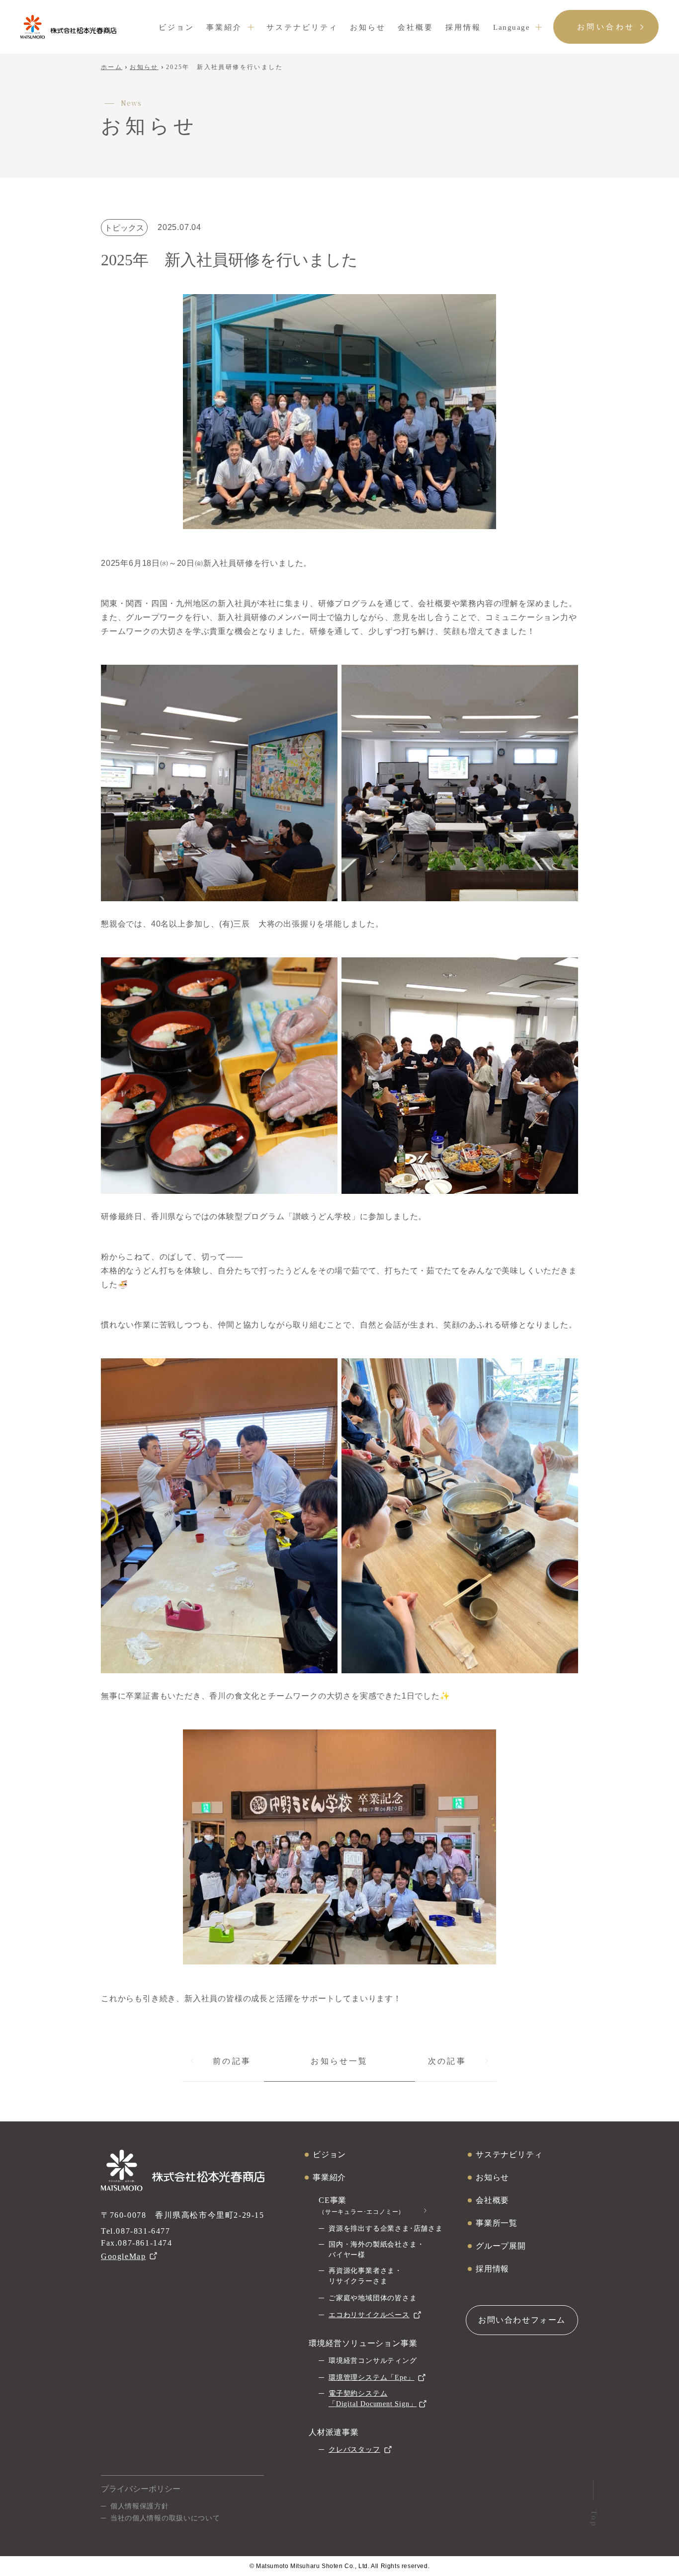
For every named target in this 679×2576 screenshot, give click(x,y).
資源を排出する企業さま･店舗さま (386, 2228)
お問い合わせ (606, 27)
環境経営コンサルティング (373, 2361)
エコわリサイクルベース (369, 2315)
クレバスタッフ (354, 2450)
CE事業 (362, 2206)
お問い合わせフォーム (522, 2320)
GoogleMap (123, 2256)
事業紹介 (224, 27)
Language (511, 27)
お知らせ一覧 (339, 2061)
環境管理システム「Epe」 (371, 2378)
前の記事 (232, 2061)
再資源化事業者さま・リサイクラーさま (365, 2276)
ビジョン (176, 27)
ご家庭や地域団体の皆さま (373, 2298)
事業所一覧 (497, 2223)
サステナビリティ (302, 27)
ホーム (112, 67)
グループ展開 (501, 2246)
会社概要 (416, 27)
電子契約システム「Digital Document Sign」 (373, 2399)
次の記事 (447, 2061)
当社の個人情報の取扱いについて (165, 2518)
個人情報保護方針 (140, 2506)
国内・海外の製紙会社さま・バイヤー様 (376, 2250)
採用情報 (463, 27)
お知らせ (368, 27)
